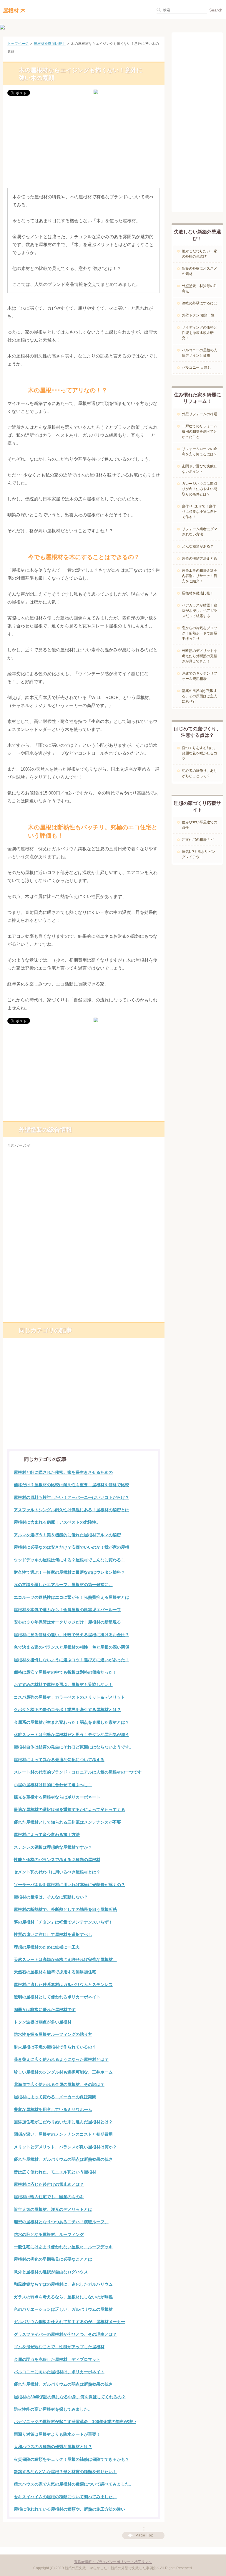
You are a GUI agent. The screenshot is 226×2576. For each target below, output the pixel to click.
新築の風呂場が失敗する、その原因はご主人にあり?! (200, 696)
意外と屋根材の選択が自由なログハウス (51, 2272)
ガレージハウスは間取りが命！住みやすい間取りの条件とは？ (200, 489)
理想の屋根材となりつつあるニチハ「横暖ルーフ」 (61, 2222)
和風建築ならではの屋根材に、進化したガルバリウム (63, 2284)
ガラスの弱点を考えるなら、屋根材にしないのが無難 (63, 2297)
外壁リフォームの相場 (200, 414)
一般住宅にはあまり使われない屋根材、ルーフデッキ (63, 2247)
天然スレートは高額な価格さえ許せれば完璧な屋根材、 (65, 1959)
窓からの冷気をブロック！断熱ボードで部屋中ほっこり (200, 633)
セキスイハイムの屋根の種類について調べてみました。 (65, 2497)
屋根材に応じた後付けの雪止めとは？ (49, 2184)
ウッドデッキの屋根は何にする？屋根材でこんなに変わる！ (69, 1560)
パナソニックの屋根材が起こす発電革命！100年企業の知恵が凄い (75, 2422)
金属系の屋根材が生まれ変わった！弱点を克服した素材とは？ (72, 1722)
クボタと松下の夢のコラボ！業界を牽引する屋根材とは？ (67, 1710)
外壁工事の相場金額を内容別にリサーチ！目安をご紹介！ (200, 576)
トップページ (18, 44)
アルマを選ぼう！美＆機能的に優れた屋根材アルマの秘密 (67, 1535)
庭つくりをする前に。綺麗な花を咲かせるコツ (200, 753)
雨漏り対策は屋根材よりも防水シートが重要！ (57, 2434)
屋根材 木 (14, 11)
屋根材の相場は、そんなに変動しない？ (51, 1897)
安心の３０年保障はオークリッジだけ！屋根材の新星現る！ (69, 1622)
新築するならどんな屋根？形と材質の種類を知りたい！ (65, 2472)
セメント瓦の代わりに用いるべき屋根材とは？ (57, 1872)
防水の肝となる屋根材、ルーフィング (49, 2234)
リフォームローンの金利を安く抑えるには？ (200, 451)
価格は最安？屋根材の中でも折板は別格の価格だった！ (65, 1672)
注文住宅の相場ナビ (198, 840)
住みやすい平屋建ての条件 (200, 825)
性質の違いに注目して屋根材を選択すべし (53, 1934)
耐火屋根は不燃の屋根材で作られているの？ (55, 2047)
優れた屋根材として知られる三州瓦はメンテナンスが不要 (67, 1822)
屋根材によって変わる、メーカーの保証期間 (55, 2097)
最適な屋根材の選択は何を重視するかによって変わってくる (69, 1809)
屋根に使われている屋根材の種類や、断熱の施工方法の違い (69, 2509)
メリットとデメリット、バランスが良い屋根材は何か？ (65, 2147)
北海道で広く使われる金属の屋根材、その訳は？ (59, 2084)
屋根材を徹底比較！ (50, 44)
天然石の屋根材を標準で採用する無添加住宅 (55, 1972)
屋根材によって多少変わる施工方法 (47, 1835)
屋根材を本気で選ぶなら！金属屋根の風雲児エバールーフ (67, 1610)
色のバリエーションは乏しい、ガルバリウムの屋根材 (63, 2309)
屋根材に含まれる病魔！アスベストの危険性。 (57, 1522)
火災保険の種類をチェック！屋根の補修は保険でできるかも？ (72, 2459)
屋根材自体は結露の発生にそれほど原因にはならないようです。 (74, 1747)
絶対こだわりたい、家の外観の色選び (200, 254)
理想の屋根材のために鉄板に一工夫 (47, 1947)
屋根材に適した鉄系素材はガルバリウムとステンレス (63, 1985)
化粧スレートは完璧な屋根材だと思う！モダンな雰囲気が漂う (72, 1735)
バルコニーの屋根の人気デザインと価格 (200, 353)
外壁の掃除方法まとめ (200, 558)
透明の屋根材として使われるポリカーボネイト (57, 1997)
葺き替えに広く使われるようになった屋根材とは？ (61, 2059)
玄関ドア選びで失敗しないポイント (200, 469)
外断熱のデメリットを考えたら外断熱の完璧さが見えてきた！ (200, 656)
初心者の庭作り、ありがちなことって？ (200, 773)
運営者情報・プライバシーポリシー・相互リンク (113, 2562)
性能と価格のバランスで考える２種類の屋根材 (57, 1860)
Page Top (145, 2535)
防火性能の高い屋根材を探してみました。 (53, 2409)
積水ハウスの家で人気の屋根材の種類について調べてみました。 (74, 2484)
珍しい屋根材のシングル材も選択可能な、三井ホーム (63, 2072)
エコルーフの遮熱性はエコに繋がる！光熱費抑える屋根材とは (72, 1597)
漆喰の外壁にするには (200, 303)
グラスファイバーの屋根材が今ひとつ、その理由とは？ (65, 2334)
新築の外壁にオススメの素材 (200, 271)
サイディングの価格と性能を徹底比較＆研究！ (200, 333)
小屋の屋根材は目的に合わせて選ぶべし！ (53, 1785)
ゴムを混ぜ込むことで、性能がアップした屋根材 (59, 2347)
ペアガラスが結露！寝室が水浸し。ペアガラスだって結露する (200, 611)
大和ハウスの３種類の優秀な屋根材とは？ (53, 2447)
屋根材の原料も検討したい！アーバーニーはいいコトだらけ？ (72, 1497)
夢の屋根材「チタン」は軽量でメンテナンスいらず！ (63, 1922)
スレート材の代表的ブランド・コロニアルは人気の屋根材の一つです (78, 1772)
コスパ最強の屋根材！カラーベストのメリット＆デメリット (69, 1697)
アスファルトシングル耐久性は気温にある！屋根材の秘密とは (72, 1510)
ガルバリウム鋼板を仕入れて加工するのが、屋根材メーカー (69, 2322)
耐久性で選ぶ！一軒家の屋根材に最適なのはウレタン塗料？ (69, 1572)
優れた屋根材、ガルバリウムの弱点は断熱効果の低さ (63, 2159)
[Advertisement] (84, 143)
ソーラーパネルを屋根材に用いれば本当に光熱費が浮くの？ (69, 1885)
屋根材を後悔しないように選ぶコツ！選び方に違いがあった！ (72, 1660)
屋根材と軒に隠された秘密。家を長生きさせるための (63, 1472)
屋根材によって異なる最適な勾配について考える (59, 1760)
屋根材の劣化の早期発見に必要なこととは (53, 2259)
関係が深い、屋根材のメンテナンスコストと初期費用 (63, 2134)
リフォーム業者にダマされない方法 (200, 532)
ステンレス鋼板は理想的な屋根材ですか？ (53, 1847)
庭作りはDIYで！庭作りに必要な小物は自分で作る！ (200, 512)
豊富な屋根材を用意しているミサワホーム (53, 2109)
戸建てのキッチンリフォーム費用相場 (200, 676)
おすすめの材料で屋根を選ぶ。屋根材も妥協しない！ (63, 1685)
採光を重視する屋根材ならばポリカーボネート (57, 1797)
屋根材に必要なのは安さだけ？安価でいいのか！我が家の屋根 (72, 1547)
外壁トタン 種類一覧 (198, 315)
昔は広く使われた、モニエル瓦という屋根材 (55, 2172)
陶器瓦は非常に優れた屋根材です (45, 2010)
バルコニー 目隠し (196, 367)
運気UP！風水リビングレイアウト (198, 854)
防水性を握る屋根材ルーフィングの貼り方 (53, 2034)
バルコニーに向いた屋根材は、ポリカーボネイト (59, 2372)
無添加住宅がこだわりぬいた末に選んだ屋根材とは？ (63, 2122)
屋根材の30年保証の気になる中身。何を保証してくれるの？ (70, 2397)
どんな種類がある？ (198, 546)
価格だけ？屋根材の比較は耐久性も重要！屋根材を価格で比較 (72, 1485)
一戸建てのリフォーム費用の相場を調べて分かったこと (200, 431)
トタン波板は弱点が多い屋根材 (43, 2022)
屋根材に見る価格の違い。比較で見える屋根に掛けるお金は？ (72, 1635)
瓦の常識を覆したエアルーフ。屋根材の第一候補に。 (63, 1585)
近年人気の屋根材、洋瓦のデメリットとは (53, 2209)
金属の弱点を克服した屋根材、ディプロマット (57, 2359)
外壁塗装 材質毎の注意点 (200, 289)
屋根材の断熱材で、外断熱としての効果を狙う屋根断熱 (65, 1909)
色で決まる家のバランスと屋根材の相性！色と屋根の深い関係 (72, 1647)
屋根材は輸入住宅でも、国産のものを (49, 2197)
